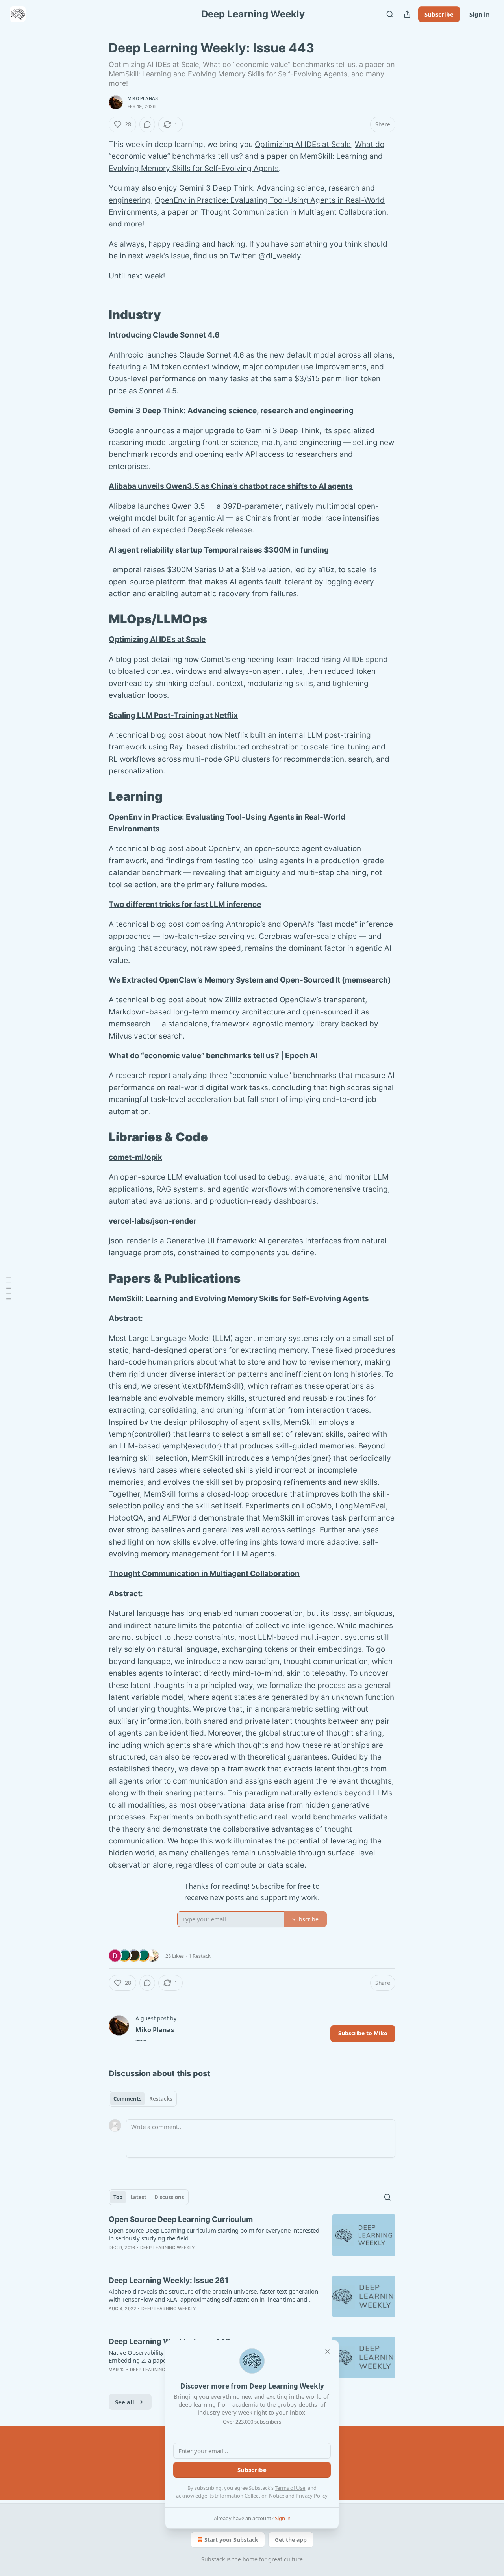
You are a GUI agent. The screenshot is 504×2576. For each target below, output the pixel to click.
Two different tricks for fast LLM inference (185, 904)
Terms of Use (290, 2488)
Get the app (291, 2540)
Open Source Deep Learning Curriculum (181, 2219)
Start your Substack (231, 2540)
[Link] (98, 315)
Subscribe (439, 14)
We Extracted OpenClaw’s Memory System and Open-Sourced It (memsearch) (250, 980)
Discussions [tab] (169, 2197)
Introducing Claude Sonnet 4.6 (164, 335)
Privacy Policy (311, 2496)
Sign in (480, 14)
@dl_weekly (280, 256)
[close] (328, 2352)
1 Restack (200, 1956)
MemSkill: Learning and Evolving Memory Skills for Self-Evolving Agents (239, 1299)
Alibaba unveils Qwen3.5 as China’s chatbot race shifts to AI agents (231, 486)
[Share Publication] (407, 14)
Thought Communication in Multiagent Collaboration (204, 1574)
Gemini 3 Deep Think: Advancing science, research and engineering (231, 411)
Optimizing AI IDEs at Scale (303, 144)
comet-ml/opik (135, 1157)
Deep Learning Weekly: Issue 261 (169, 2280)
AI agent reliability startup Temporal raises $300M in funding (219, 550)
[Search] (390, 14)
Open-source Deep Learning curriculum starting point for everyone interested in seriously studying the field (214, 2234)
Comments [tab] (127, 2099)
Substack (213, 2559)
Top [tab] (118, 2197)
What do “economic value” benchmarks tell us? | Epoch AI (213, 1056)
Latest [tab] (138, 2197)
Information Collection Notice (250, 2496)
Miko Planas (143, 98)
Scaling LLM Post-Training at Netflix (173, 715)
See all (125, 2402)
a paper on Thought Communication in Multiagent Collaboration (274, 212)
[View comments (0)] (147, 124)
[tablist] (143, 2099)
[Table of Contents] (9, 1288)
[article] (252, 2238)
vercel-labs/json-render (153, 1221)
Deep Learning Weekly (168, 2248)
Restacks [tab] (161, 2099)
